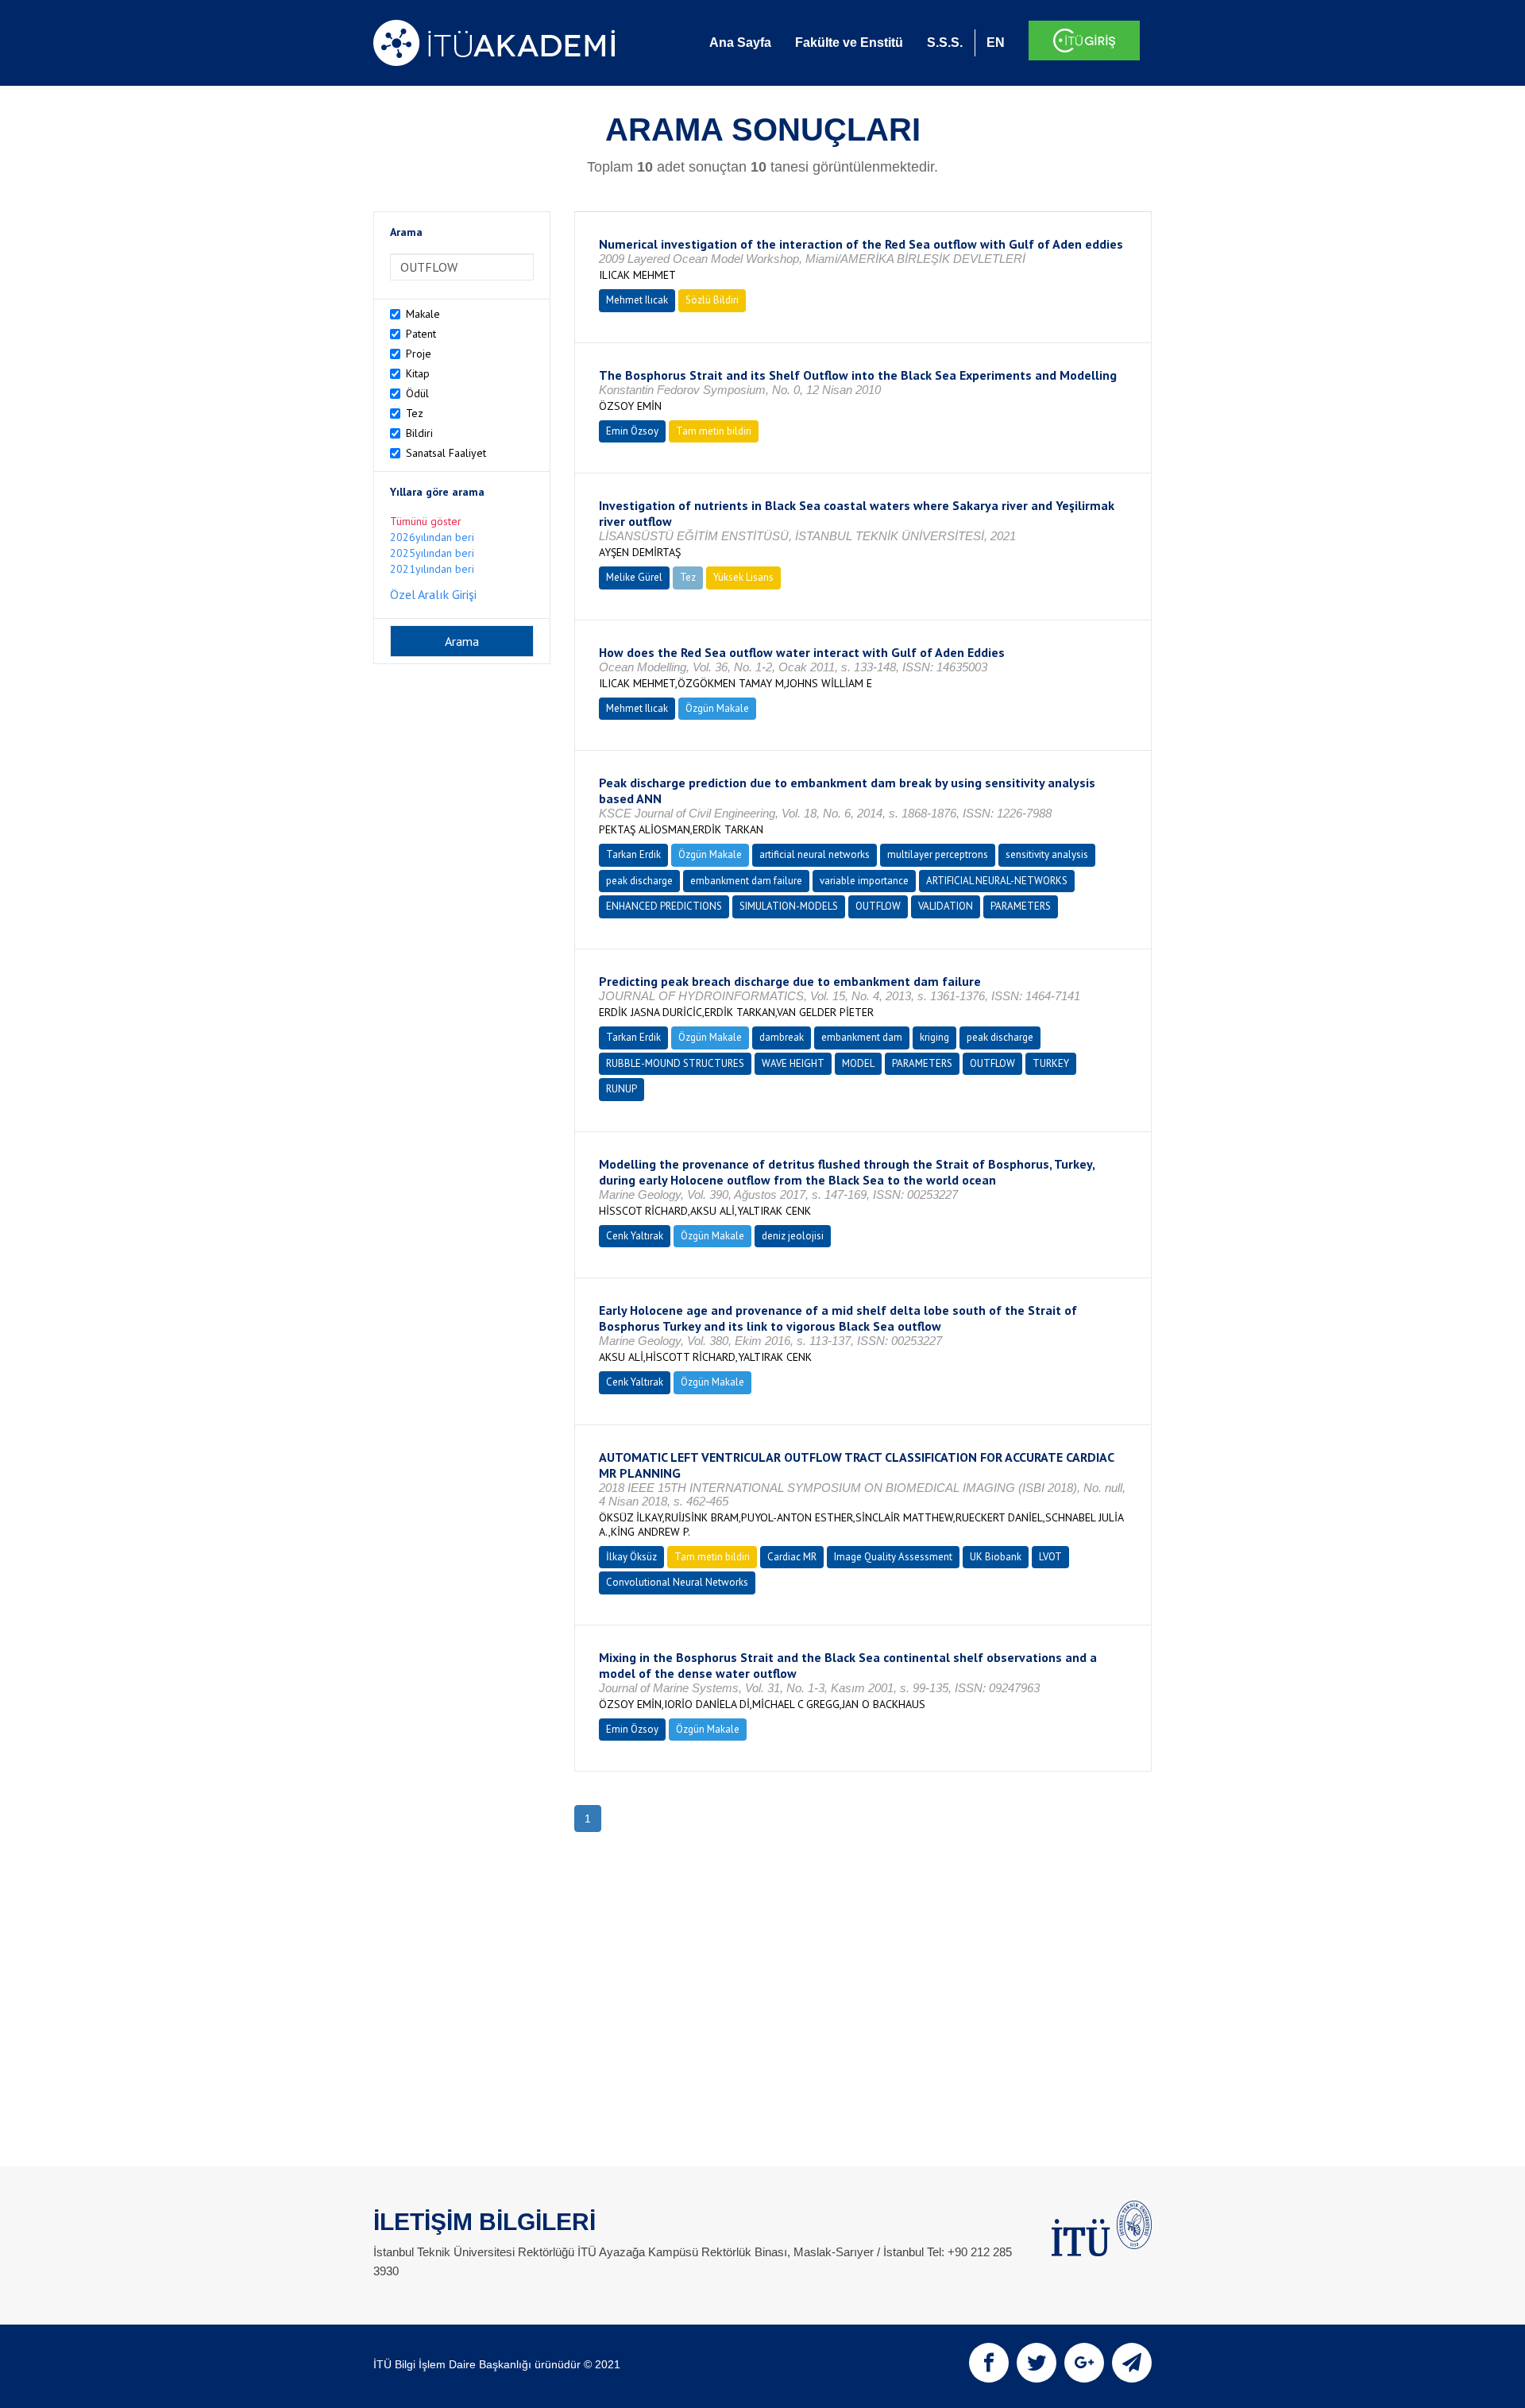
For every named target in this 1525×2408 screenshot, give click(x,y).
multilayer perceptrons (938, 854)
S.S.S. (945, 43)
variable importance (864, 881)
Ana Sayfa (740, 43)
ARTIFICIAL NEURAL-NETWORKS (997, 881)
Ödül (417, 393)
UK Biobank (996, 1557)
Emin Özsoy (632, 431)
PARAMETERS (1021, 906)
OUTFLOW (878, 906)
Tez (415, 413)
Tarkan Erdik (633, 854)
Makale (423, 314)
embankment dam (862, 1037)
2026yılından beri (432, 537)
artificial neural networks (815, 854)
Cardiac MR (792, 1557)
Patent (421, 334)
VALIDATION (946, 906)
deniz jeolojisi (793, 1236)
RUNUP (622, 1089)
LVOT (1050, 1557)
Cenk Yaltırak (635, 1236)
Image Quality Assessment (893, 1557)
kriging (934, 1037)
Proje (419, 354)
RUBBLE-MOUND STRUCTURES (675, 1063)
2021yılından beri (432, 569)
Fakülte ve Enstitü (849, 43)
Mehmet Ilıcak (637, 300)
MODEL (858, 1063)
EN (996, 43)
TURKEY (1051, 1063)
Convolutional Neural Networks (677, 1582)
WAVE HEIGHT (793, 1063)
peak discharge (639, 881)
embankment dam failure (746, 881)
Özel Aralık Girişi (433, 594)
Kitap (418, 373)
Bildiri (419, 433)
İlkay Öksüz (631, 1557)
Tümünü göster (426, 521)
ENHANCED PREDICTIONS (664, 906)
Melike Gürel (634, 577)
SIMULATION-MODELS (789, 906)
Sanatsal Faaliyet (446, 453)
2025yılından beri (432, 553)
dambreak (782, 1037)
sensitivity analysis (1047, 854)
